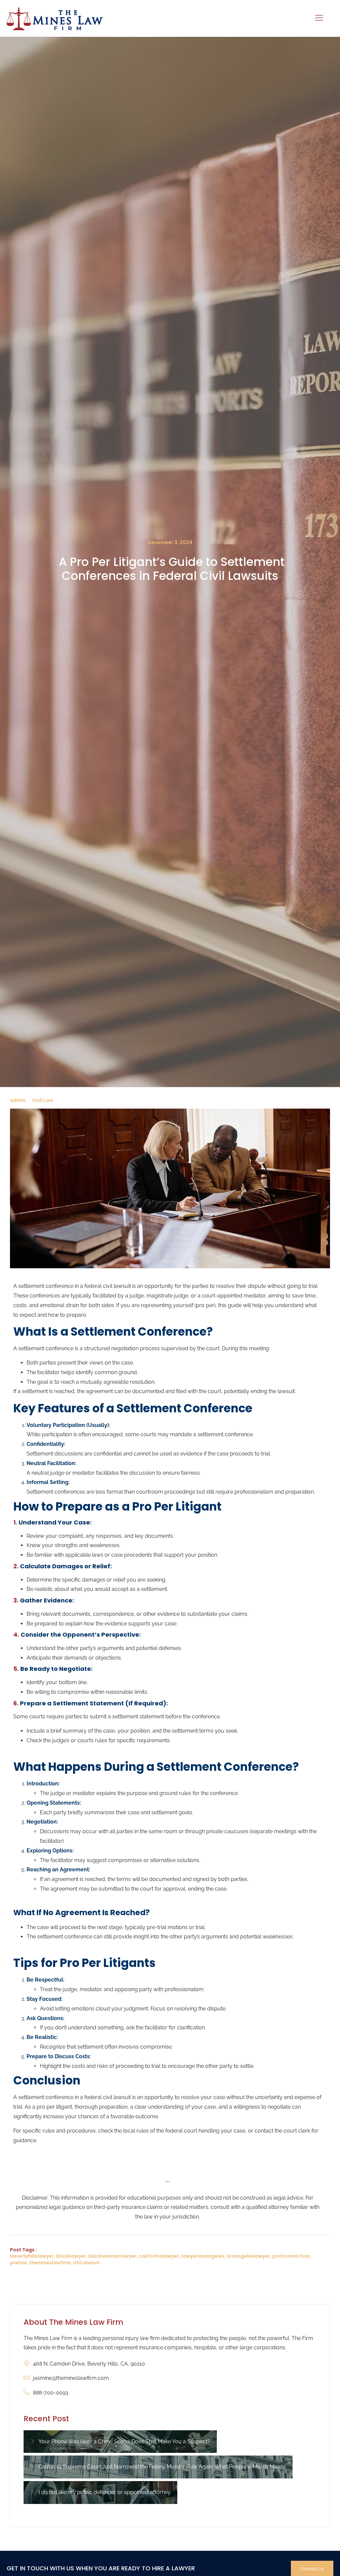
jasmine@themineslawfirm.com (71, 2378)
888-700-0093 (51, 2393)
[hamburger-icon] (319, 18)
